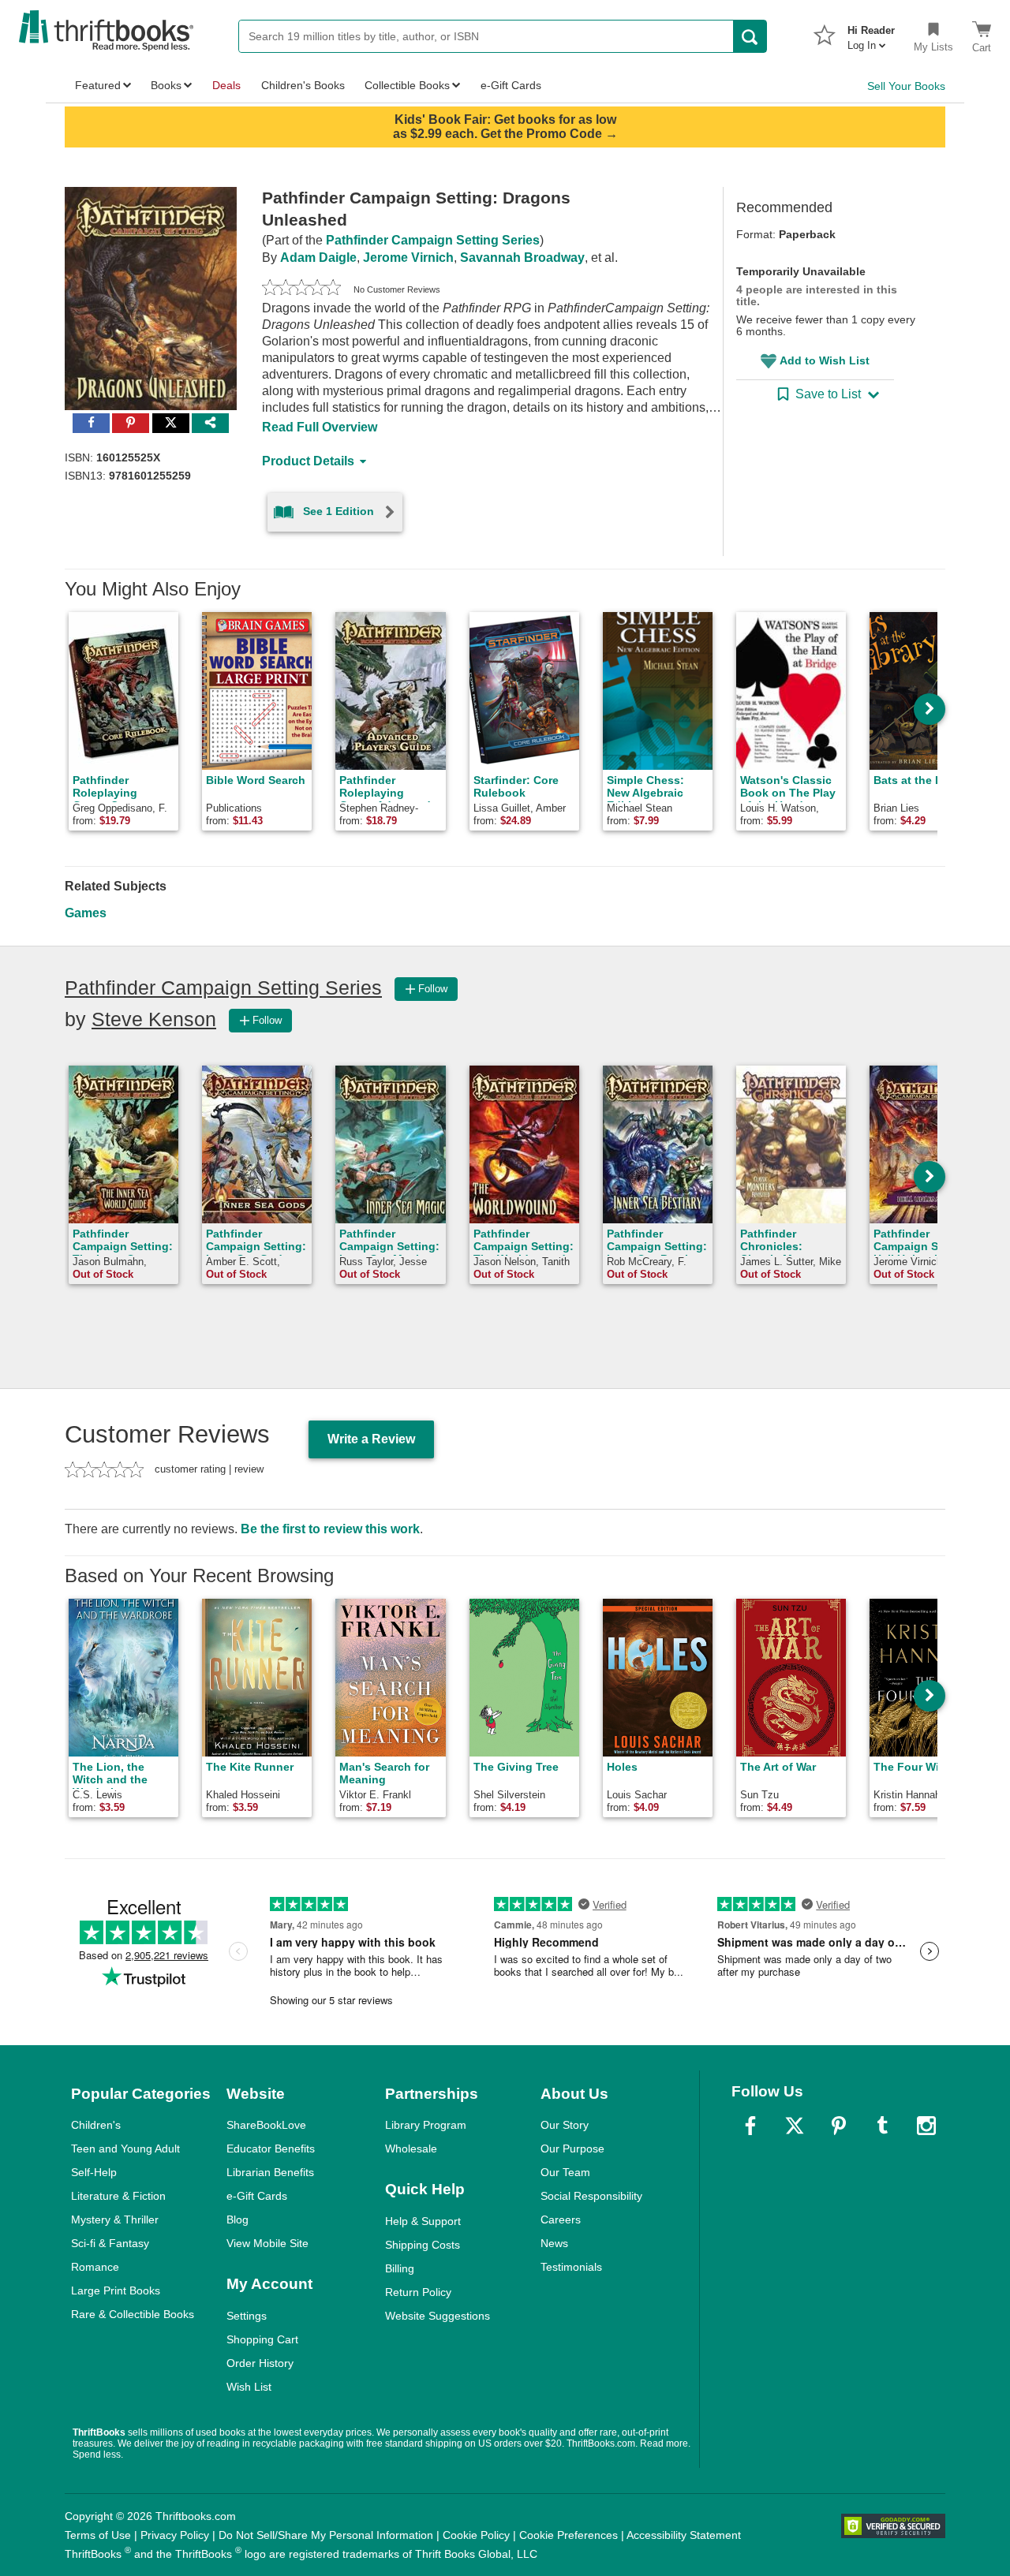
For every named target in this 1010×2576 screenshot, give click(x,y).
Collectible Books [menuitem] (407, 85)
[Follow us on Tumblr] (882, 2126)
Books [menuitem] (166, 85)
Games (86, 913)
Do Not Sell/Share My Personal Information (326, 2535)
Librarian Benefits (270, 2172)
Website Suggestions (438, 2316)
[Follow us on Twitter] (795, 2126)
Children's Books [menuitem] (303, 85)
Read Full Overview (320, 427)
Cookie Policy (476, 2535)
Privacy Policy (175, 2535)
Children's (96, 2125)
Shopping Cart (262, 2339)
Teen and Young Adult (125, 2149)
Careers (561, 2219)
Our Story (565, 2125)
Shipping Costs (423, 2245)
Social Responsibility (591, 2196)
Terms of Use (98, 2535)
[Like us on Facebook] (750, 2126)
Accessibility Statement (684, 2535)
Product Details (308, 461)
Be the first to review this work (330, 1529)
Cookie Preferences (569, 2535)
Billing (400, 2268)
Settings (247, 2316)
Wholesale (411, 2149)
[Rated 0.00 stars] (301, 289)
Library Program (426, 2125)
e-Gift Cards (257, 2196)
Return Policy (418, 2292)
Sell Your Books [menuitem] (906, 86)
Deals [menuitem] (226, 85)
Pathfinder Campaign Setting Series (433, 240)
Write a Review (371, 1439)
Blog (238, 2219)
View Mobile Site (267, 2243)
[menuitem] (871, 33)
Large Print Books (116, 2290)
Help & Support (423, 2221)
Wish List (249, 2387)
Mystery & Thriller (115, 2219)
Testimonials (571, 2267)
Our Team (565, 2172)
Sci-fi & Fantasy (110, 2243)
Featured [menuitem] (98, 85)
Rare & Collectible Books (133, 2314)
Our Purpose (572, 2149)
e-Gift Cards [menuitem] (511, 85)
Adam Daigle (318, 258)
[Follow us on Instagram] (926, 2126)
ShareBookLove (266, 2125)
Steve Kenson (154, 1019)
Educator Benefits (271, 2149)
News (554, 2243)
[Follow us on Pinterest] (839, 2126)
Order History (260, 2363)
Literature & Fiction (118, 2196)
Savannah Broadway (522, 258)
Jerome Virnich (408, 258)
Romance (95, 2267)
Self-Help (94, 2172)
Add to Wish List (825, 360)
